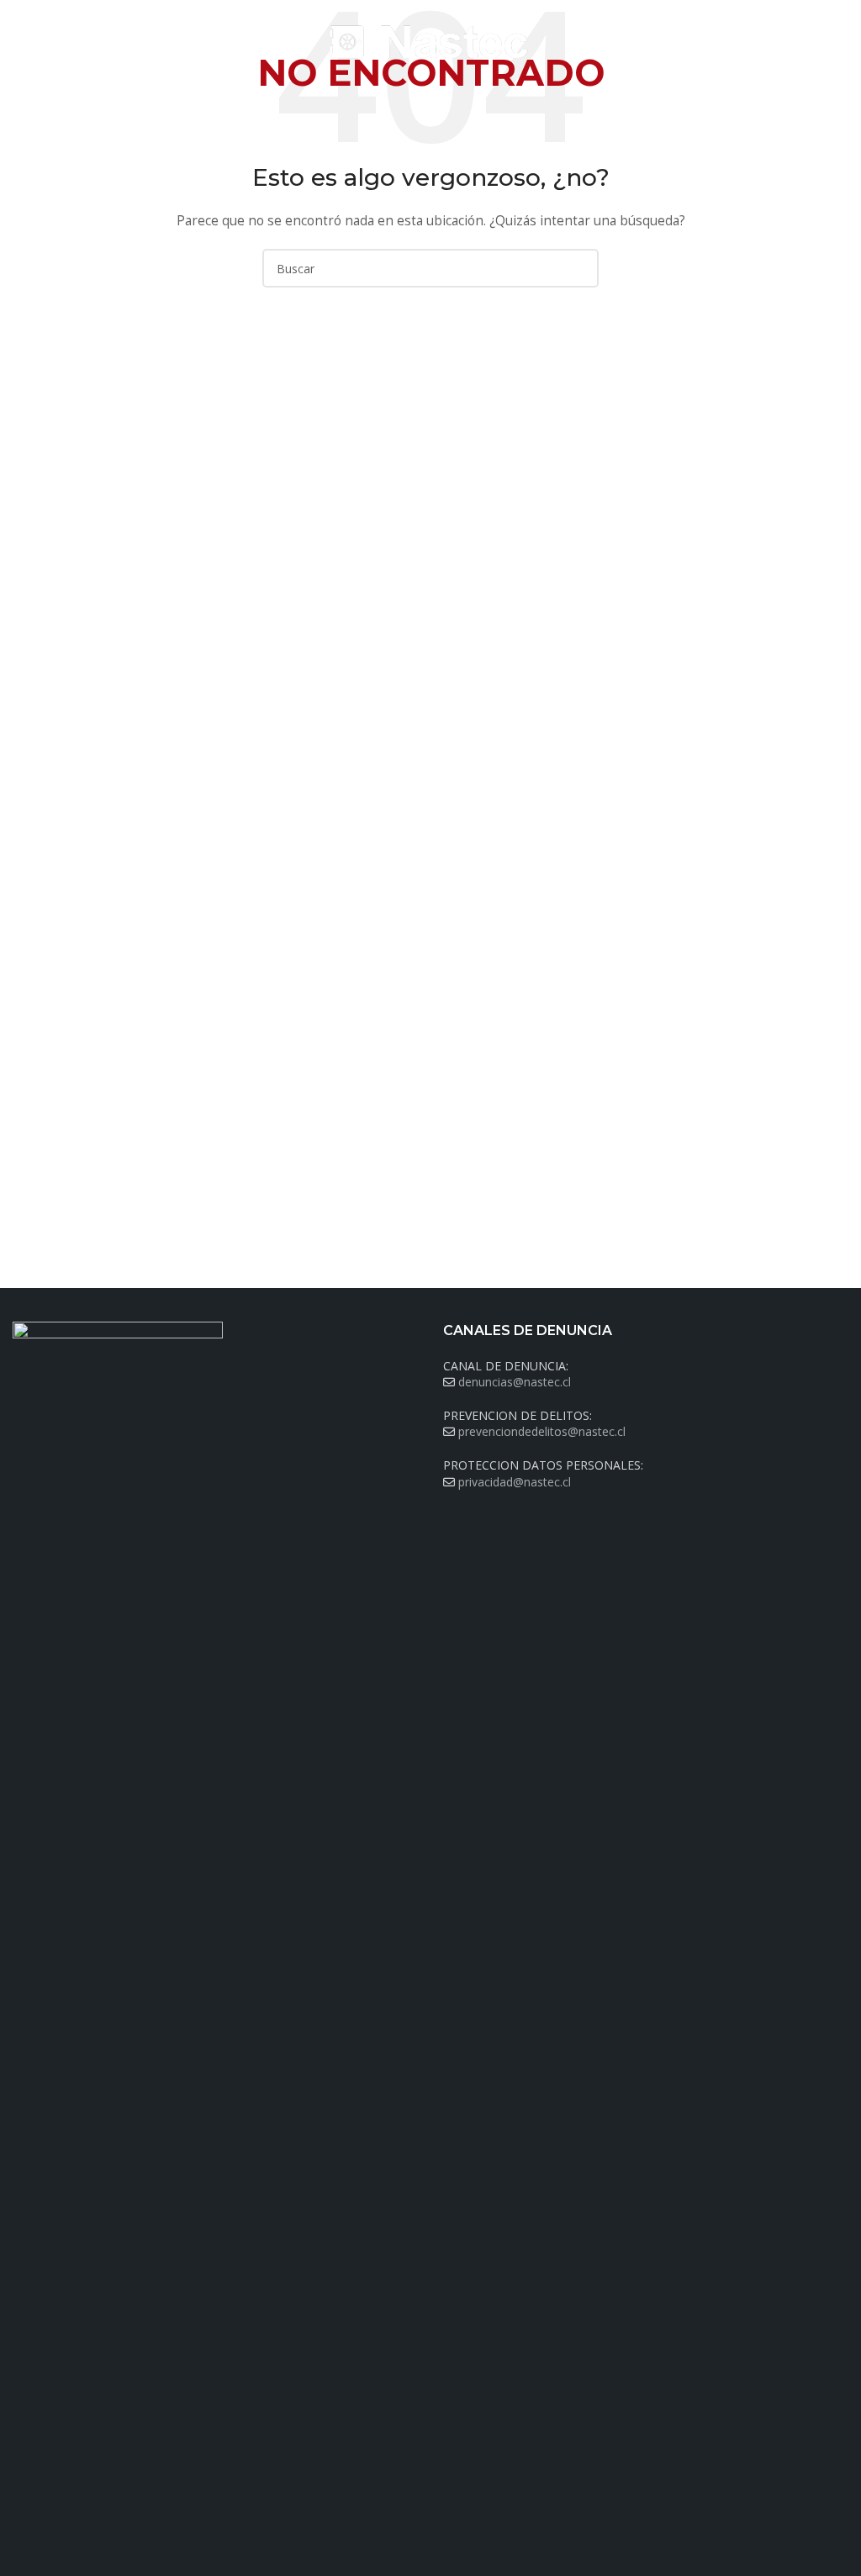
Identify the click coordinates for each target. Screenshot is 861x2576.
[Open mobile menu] (19, 42)
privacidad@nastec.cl (515, 1482)
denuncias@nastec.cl (515, 1382)
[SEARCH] (579, 268)
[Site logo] (430, 41)
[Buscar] (843, 42)
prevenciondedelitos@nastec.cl (542, 1431)
